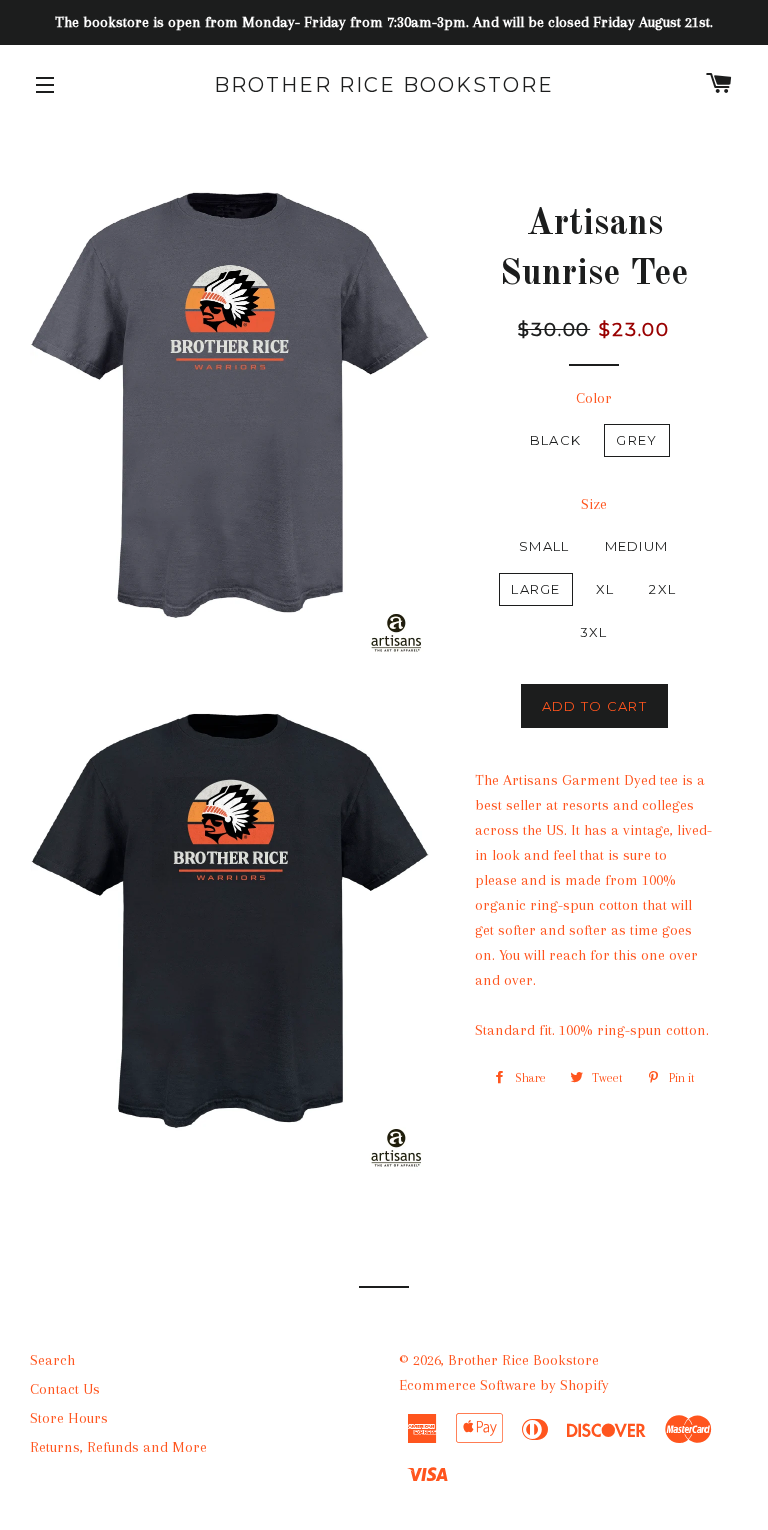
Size (594, 504)
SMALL (544, 546)
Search (52, 1360)
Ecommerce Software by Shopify (504, 1385)
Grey (636, 440)
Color (594, 398)
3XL (594, 632)
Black (556, 440)
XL (605, 589)
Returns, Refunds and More (118, 1447)
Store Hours (69, 1418)
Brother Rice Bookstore (384, 85)
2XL (662, 589)
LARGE (536, 589)
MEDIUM (637, 546)
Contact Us (65, 1389)
